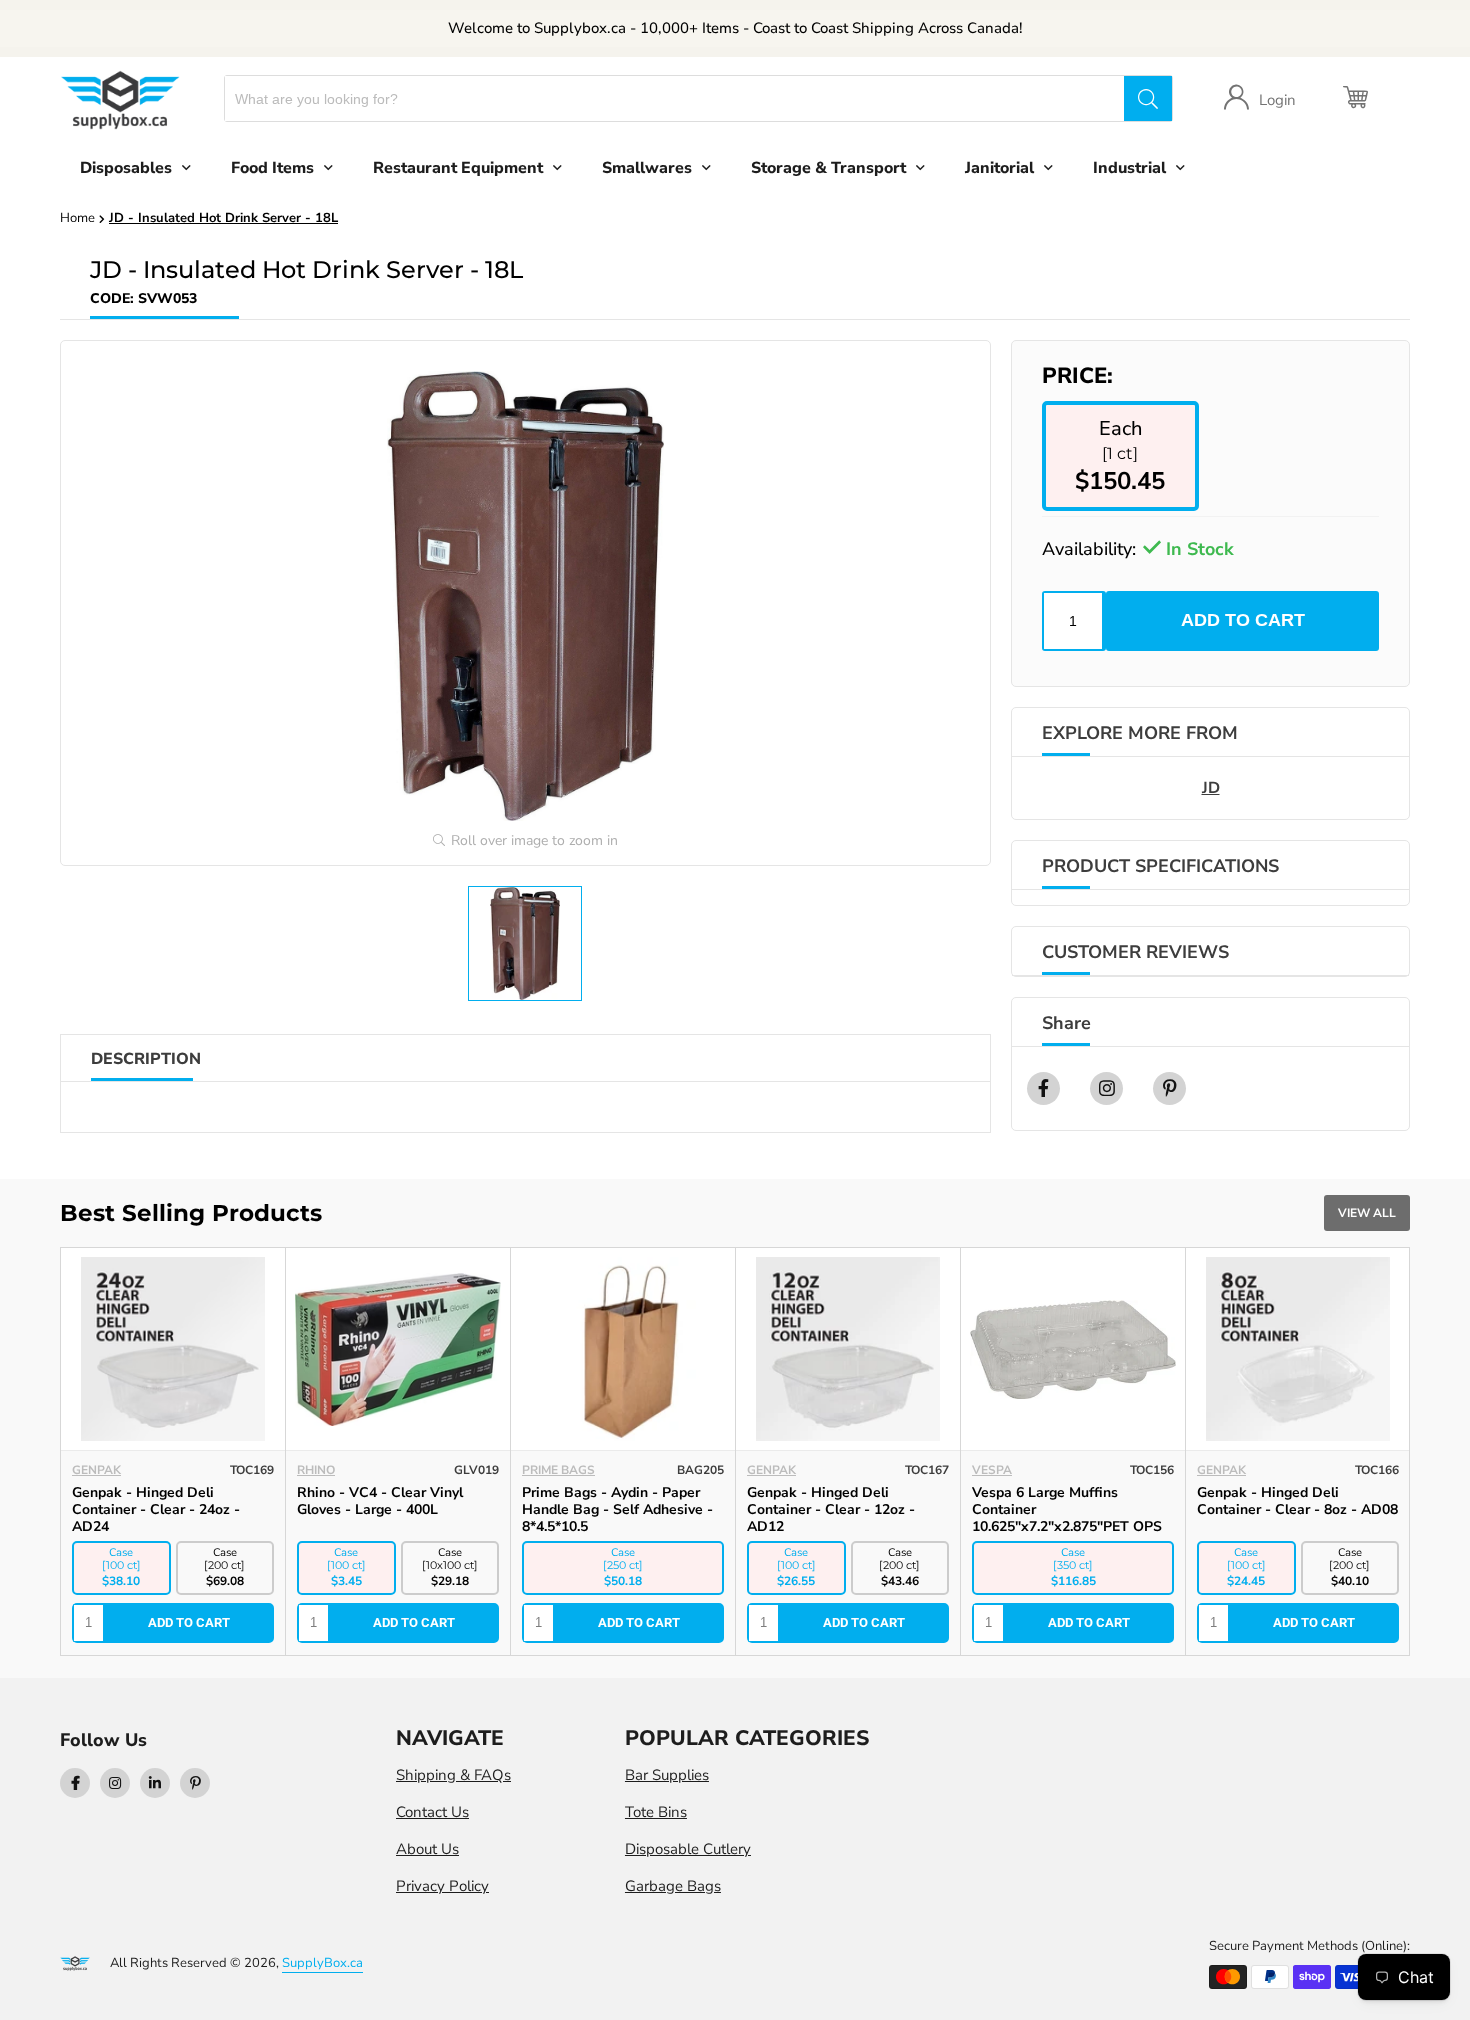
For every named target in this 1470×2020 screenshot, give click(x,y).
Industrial (1129, 168)
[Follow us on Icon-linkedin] (155, 1783)
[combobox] (674, 98)
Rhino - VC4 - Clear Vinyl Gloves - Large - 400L (380, 1501)
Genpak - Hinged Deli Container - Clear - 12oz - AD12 (831, 1509)
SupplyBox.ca (322, 1963)
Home (77, 218)
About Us (427, 1849)
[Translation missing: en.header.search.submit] (1148, 98)
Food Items (272, 168)
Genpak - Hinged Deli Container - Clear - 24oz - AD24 (156, 1509)
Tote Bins (656, 1812)
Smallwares (647, 168)
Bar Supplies (667, 1775)
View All (1367, 1213)
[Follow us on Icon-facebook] (75, 1783)
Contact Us (432, 1812)
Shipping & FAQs (453, 1775)
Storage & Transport (828, 168)
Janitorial (999, 168)
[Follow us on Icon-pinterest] (195, 1783)
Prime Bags (558, 1470)
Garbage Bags (673, 1886)
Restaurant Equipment (458, 168)
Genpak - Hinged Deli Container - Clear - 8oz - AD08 (1297, 1501)
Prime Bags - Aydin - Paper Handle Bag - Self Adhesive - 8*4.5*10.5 (617, 1509)
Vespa (992, 1470)
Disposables (126, 168)
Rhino (316, 1470)
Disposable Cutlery (688, 1849)
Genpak (96, 1470)
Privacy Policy (442, 1886)
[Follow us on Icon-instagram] (115, 1783)
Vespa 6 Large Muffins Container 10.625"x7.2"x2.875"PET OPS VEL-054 (1067, 1518)
